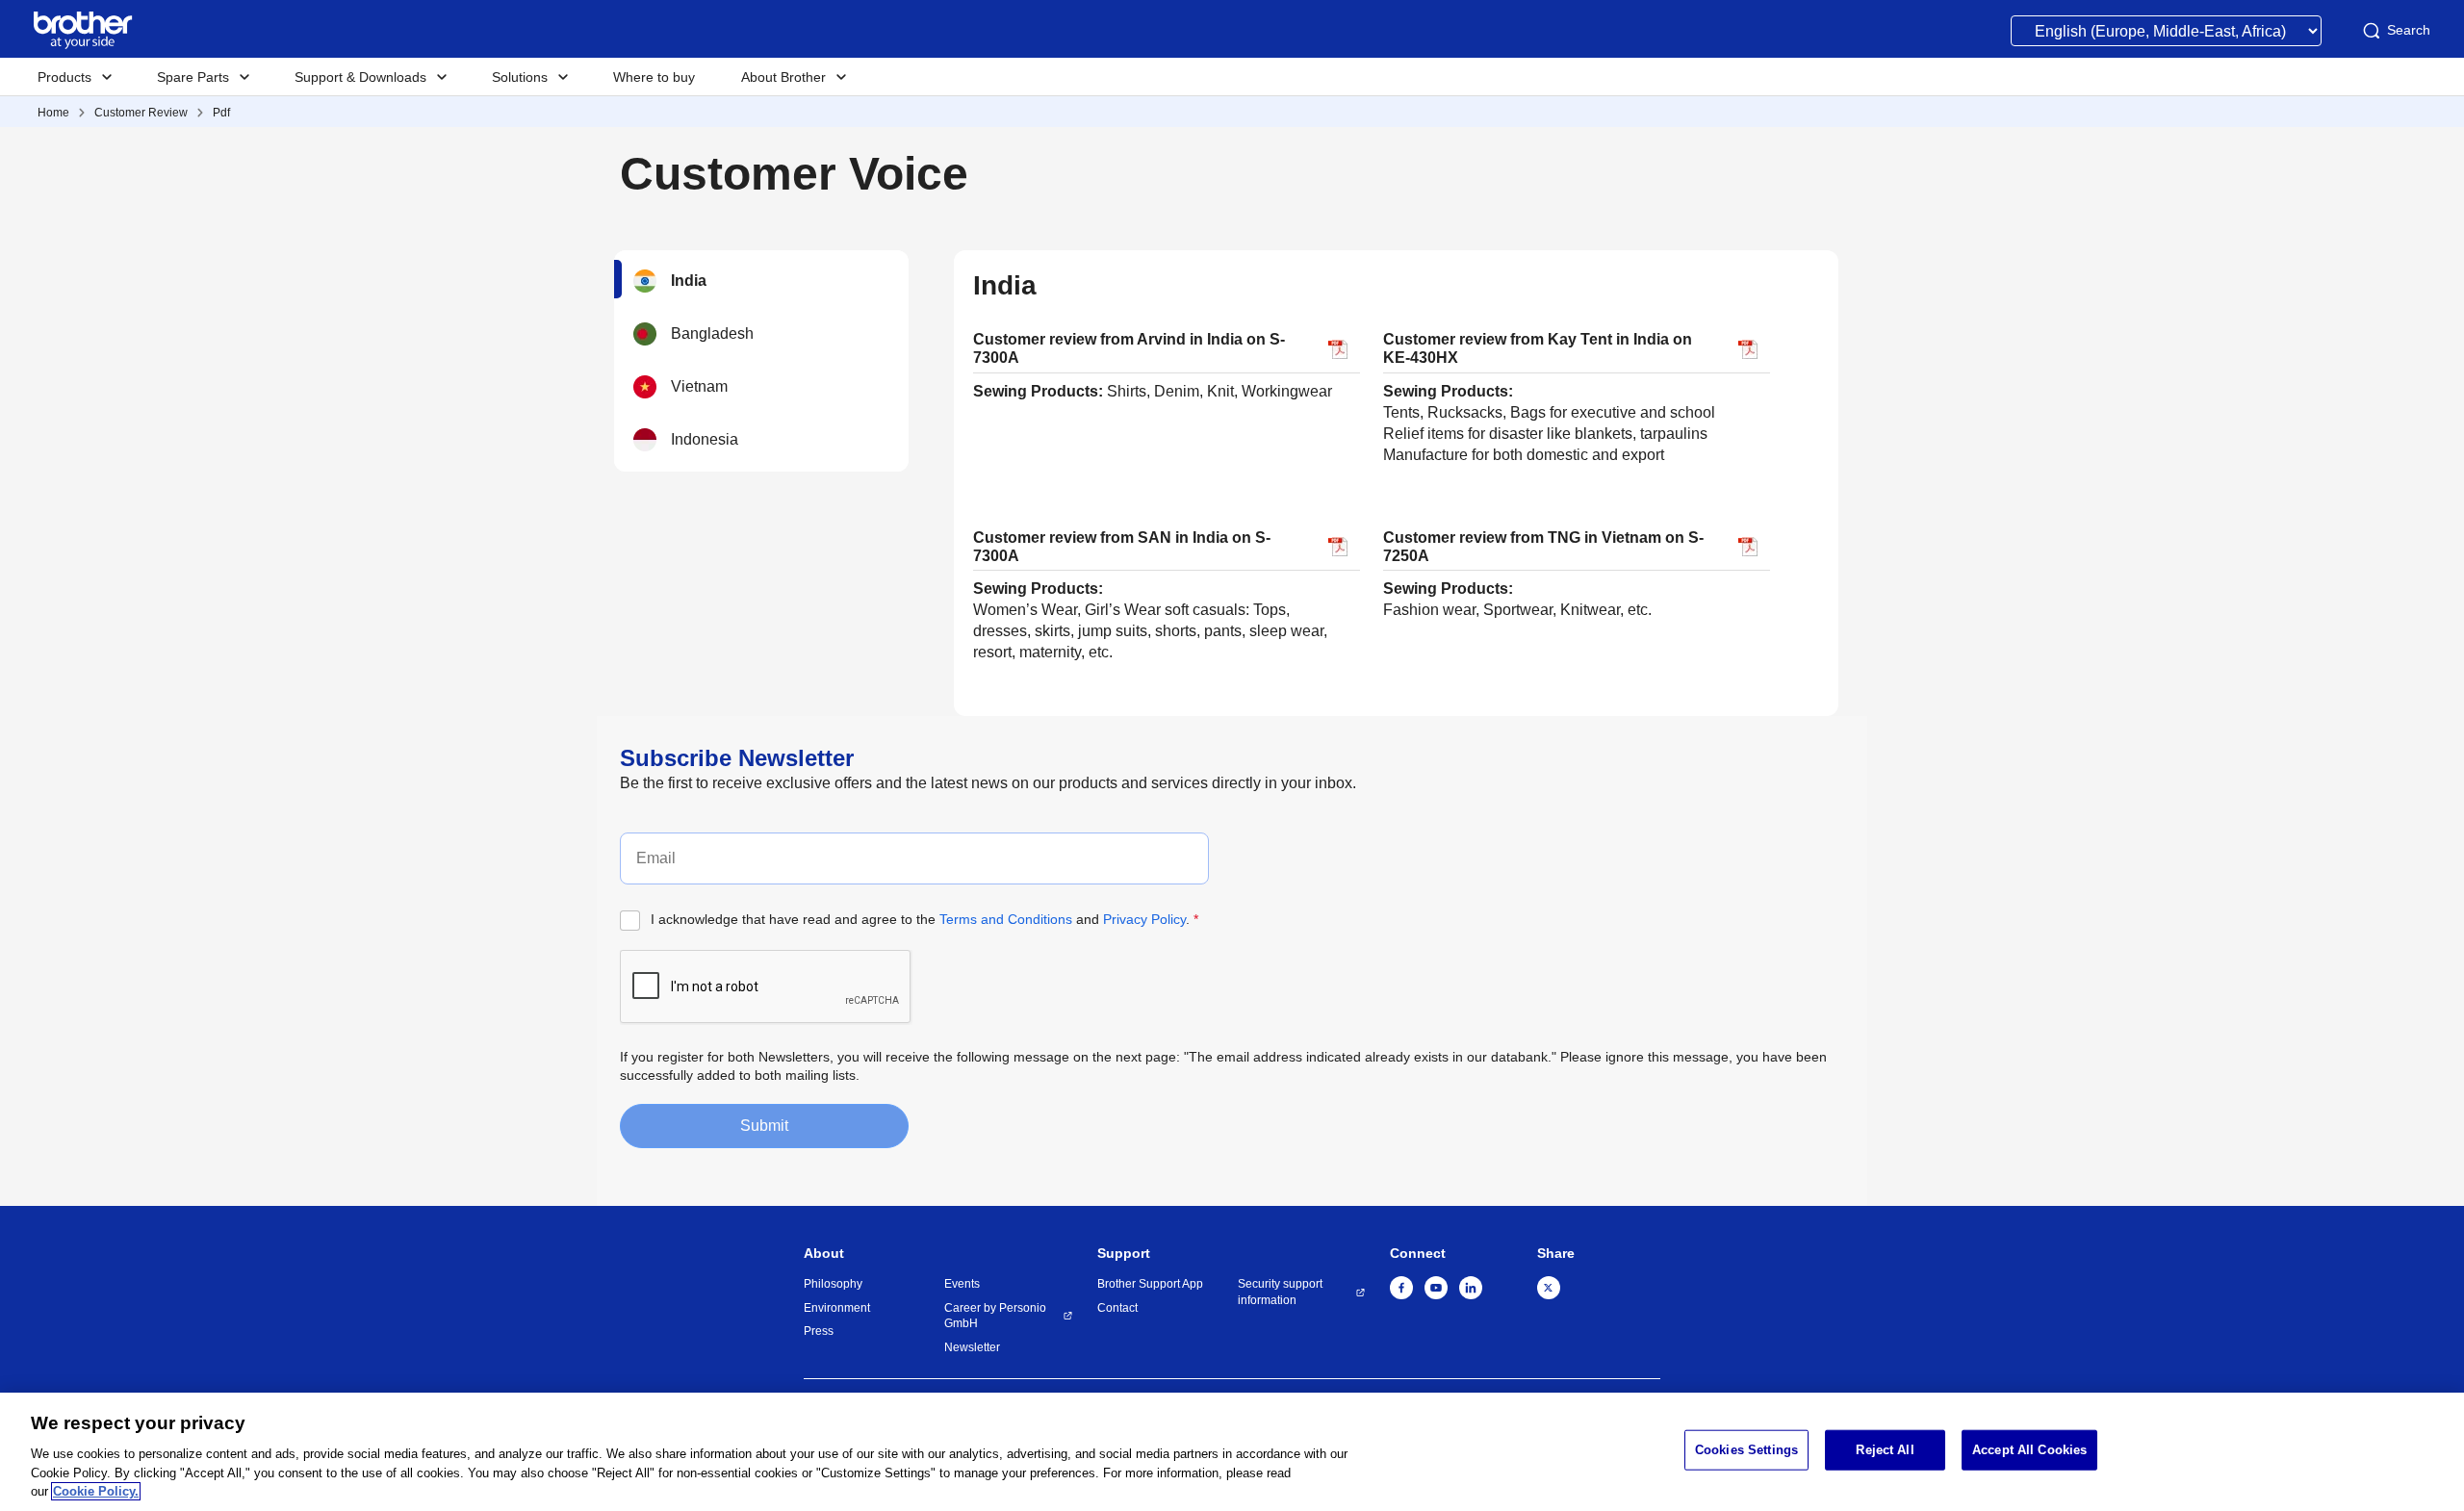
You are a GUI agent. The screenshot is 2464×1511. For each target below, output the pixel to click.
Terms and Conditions (1006, 919)
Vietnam (699, 386)
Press (819, 1331)
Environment (837, 1308)
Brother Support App (1150, 1284)
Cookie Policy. (96, 1491)
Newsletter (972, 1347)
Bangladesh (712, 333)
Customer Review (141, 113)
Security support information (1280, 1292)
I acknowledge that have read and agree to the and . (924, 919)
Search (2409, 30)
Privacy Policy (1144, 919)
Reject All (1885, 1450)
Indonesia (705, 439)
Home (53, 113)
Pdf (221, 113)
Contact (1117, 1308)
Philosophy (833, 1284)
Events (962, 1284)
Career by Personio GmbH (995, 1316)
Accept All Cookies (2029, 1450)
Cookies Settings (1746, 1450)
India (689, 281)
